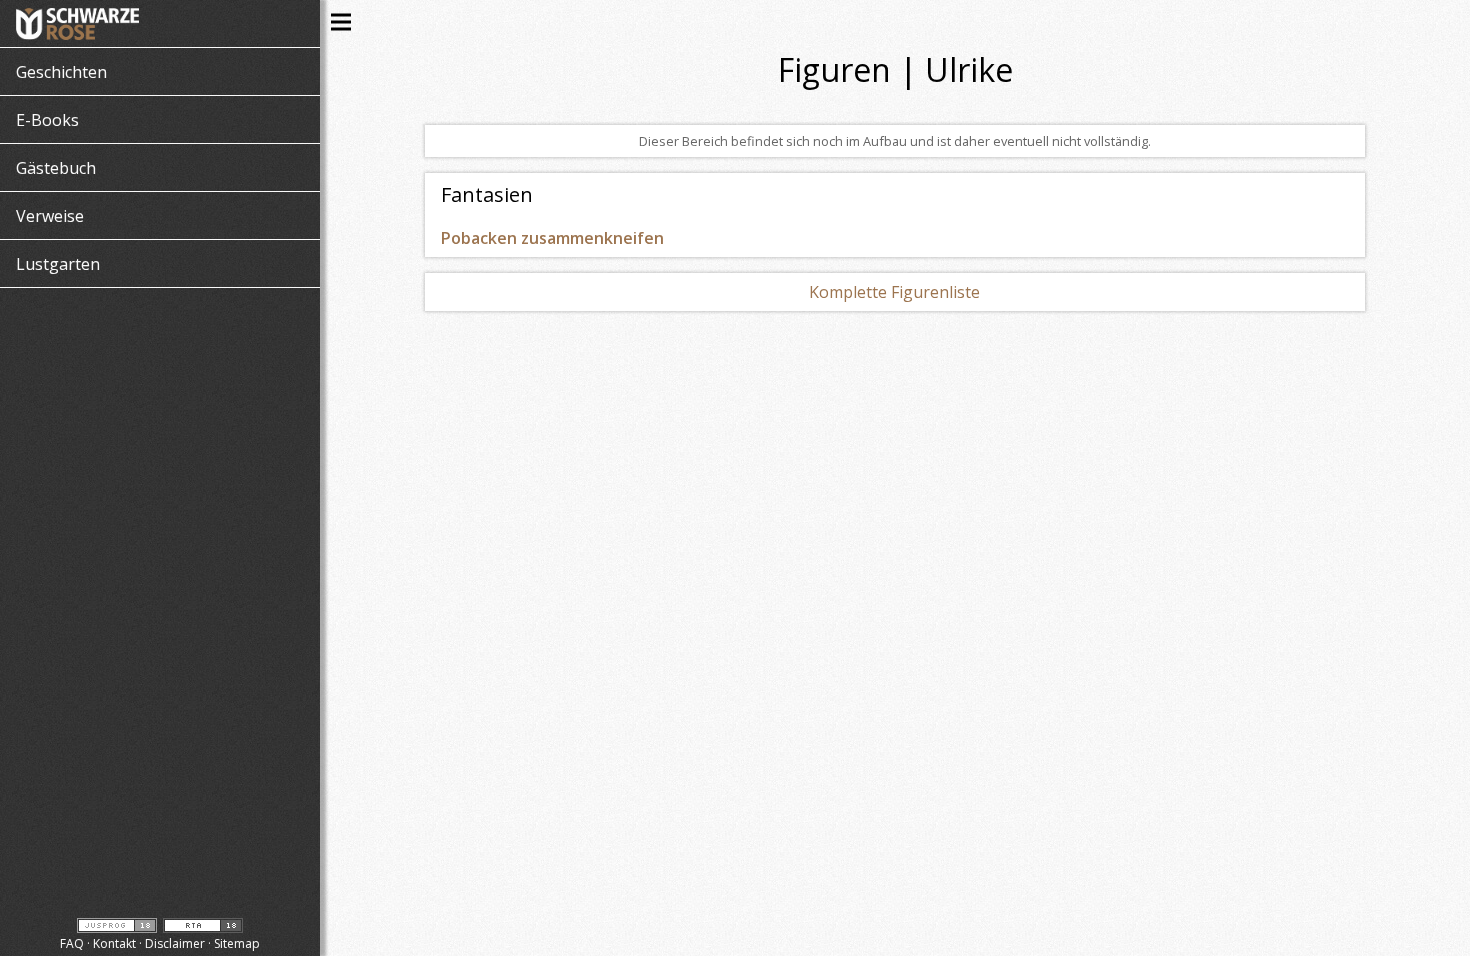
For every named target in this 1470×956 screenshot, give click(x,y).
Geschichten (61, 72)
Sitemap (237, 943)
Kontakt (114, 943)
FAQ (72, 943)
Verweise (50, 216)
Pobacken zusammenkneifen (552, 238)
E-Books (47, 120)
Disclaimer (175, 943)
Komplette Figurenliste (894, 292)
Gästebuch (56, 168)
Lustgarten (58, 264)
